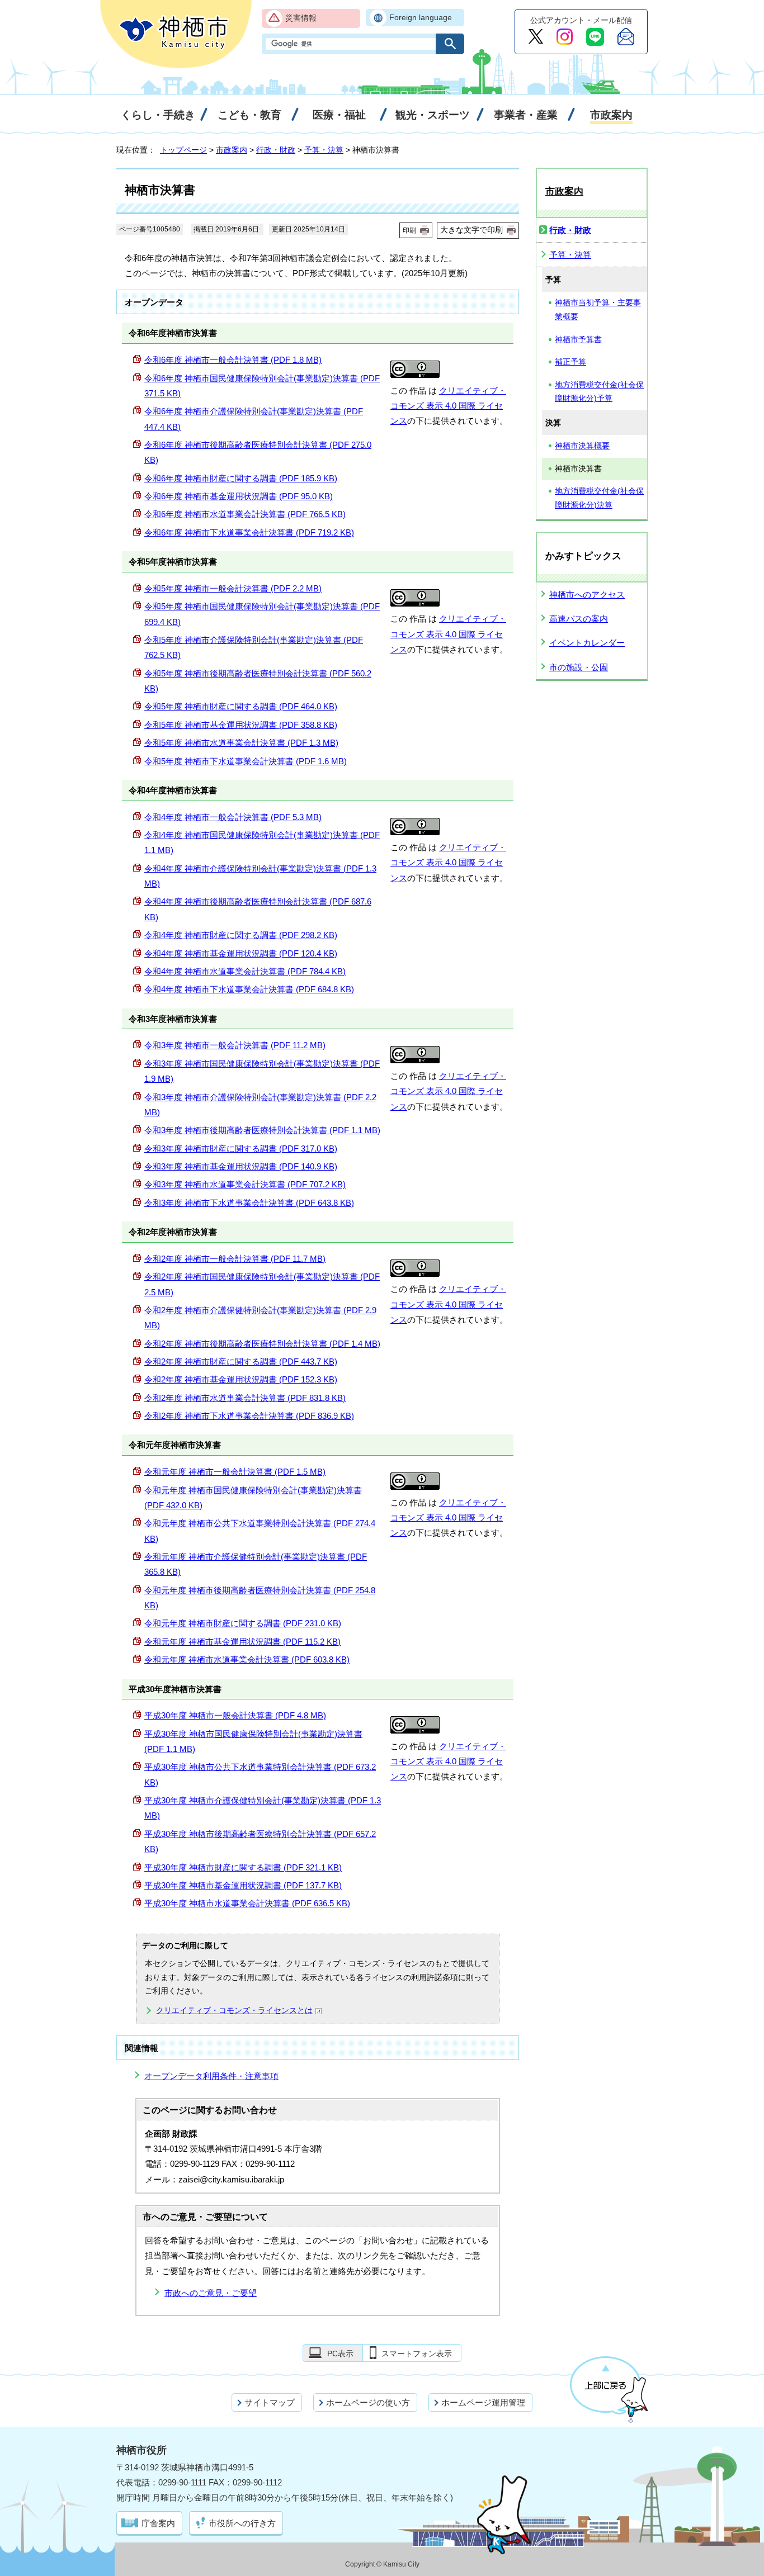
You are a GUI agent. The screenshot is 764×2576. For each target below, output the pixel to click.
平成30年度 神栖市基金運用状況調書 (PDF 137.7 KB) (243, 1885)
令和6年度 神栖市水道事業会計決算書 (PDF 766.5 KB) (245, 514)
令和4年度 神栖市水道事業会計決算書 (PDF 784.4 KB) (245, 971)
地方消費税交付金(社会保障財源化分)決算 (599, 498)
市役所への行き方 (242, 2523)
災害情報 (301, 18)
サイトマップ (270, 2402)
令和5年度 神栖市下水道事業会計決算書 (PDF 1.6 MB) (246, 761)
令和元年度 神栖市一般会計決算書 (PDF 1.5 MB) (235, 1472)
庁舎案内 (158, 2523)
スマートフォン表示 (417, 2354)
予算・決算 (324, 150)
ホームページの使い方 (368, 2402)
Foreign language (421, 18)
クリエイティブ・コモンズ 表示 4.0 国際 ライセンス (448, 406)
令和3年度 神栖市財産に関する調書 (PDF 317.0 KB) (241, 1149)
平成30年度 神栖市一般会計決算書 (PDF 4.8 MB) (235, 1715)
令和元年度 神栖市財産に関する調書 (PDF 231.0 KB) (243, 1623)
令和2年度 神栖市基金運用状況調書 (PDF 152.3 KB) (241, 1379)
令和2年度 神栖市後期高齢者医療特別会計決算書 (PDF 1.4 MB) (262, 1344)
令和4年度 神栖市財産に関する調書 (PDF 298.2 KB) (241, 935)
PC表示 (340, 2354)
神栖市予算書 (578, 340)
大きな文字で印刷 (471, 230)
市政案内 (232, 150)
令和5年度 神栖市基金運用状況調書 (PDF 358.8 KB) (241, 725)
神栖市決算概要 (582, 446)
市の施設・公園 (579, 667)
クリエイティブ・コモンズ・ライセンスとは (234, 2011)
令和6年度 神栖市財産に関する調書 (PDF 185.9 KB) (241, 478)
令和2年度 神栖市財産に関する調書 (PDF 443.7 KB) (241, 1362)
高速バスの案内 (579, 619)
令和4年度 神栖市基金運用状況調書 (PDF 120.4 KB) (241, 953)
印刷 (409, 230)
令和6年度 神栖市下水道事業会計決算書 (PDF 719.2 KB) (249, 532)
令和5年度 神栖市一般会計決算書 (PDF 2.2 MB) (233, 588)
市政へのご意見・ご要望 (211, 2293)
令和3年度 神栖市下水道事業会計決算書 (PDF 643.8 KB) (249, 1203)
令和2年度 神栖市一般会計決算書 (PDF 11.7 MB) (235, 1259)
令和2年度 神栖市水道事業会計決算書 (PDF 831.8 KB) (245, 1398)
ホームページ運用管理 (483, 2402)
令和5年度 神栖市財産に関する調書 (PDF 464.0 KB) (241, 706)
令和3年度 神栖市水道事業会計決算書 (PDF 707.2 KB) (245, 1184)
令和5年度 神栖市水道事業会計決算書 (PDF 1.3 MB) (241, 743)
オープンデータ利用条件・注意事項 (211, 2076)
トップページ (183, 150)
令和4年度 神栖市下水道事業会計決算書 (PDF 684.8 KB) (249, 989)
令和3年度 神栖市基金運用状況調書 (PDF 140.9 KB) (241, 1166)
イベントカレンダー (587, 643)
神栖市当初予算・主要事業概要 (598, 310)
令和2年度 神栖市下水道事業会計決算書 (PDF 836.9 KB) (249, 1416)
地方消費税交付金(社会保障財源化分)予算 (599, 392)
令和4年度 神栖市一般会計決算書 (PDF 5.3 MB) (233, 817)
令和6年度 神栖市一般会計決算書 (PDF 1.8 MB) (233, 360)
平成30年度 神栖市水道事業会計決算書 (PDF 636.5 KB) (247, 1903)
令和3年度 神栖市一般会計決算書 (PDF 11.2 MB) (235, 1045)
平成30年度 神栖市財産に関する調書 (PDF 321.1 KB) (243, 1867)
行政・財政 (276, 150)
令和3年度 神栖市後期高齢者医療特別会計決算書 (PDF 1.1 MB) (262, 1130)
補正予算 (570, 362)
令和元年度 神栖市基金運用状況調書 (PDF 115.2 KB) (242, 1642)
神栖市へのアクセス (587, 595)
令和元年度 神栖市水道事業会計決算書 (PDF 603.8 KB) (247, 1659)
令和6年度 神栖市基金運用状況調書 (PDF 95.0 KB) (239, 496)
